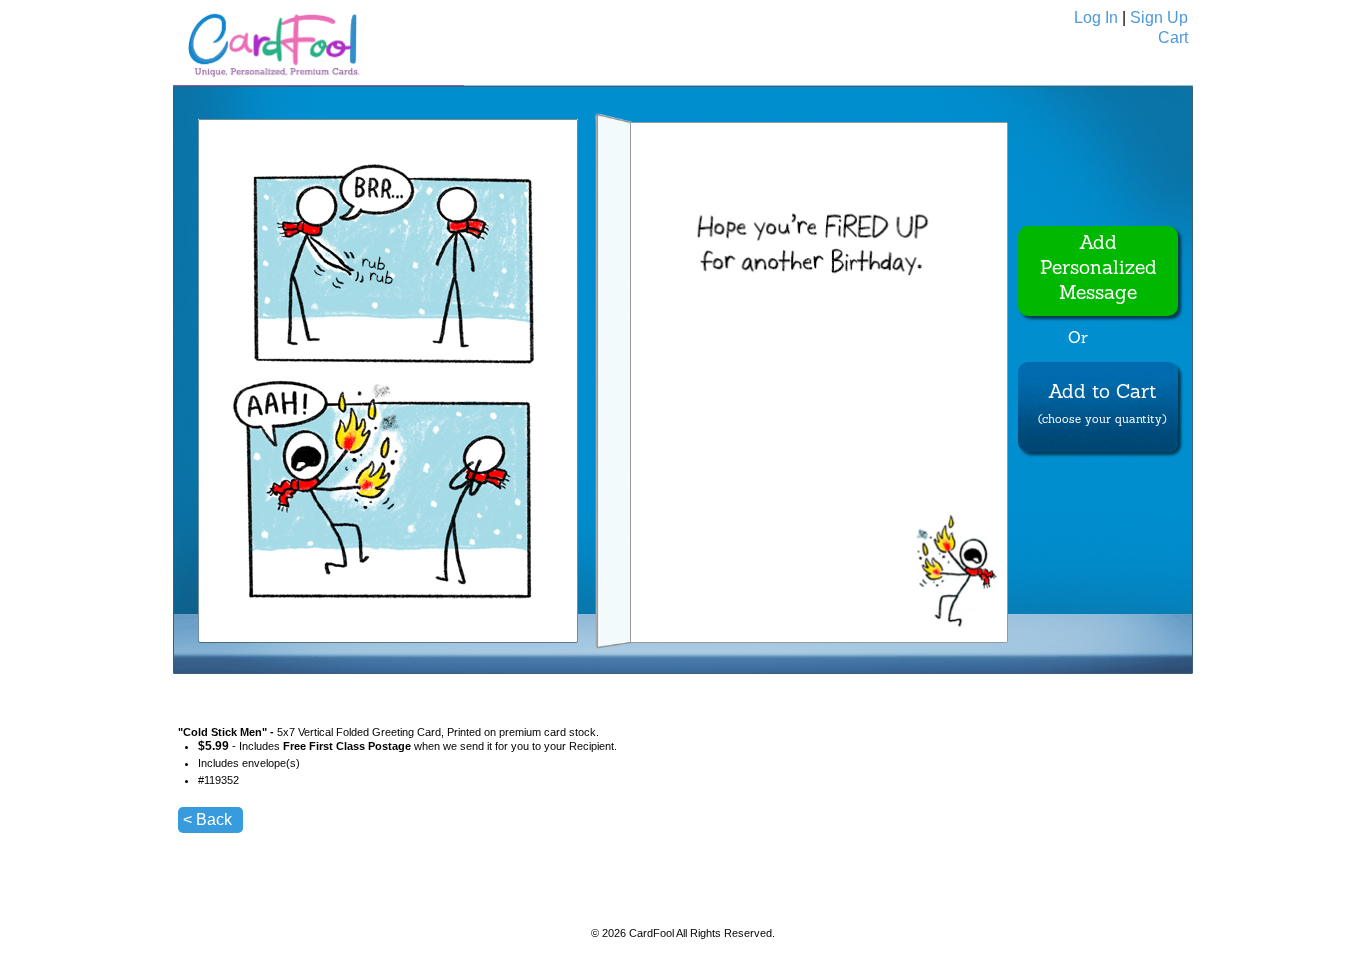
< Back (207, 819)
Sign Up (1159, 17)
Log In (1096, 17)
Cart (1173, 37)
